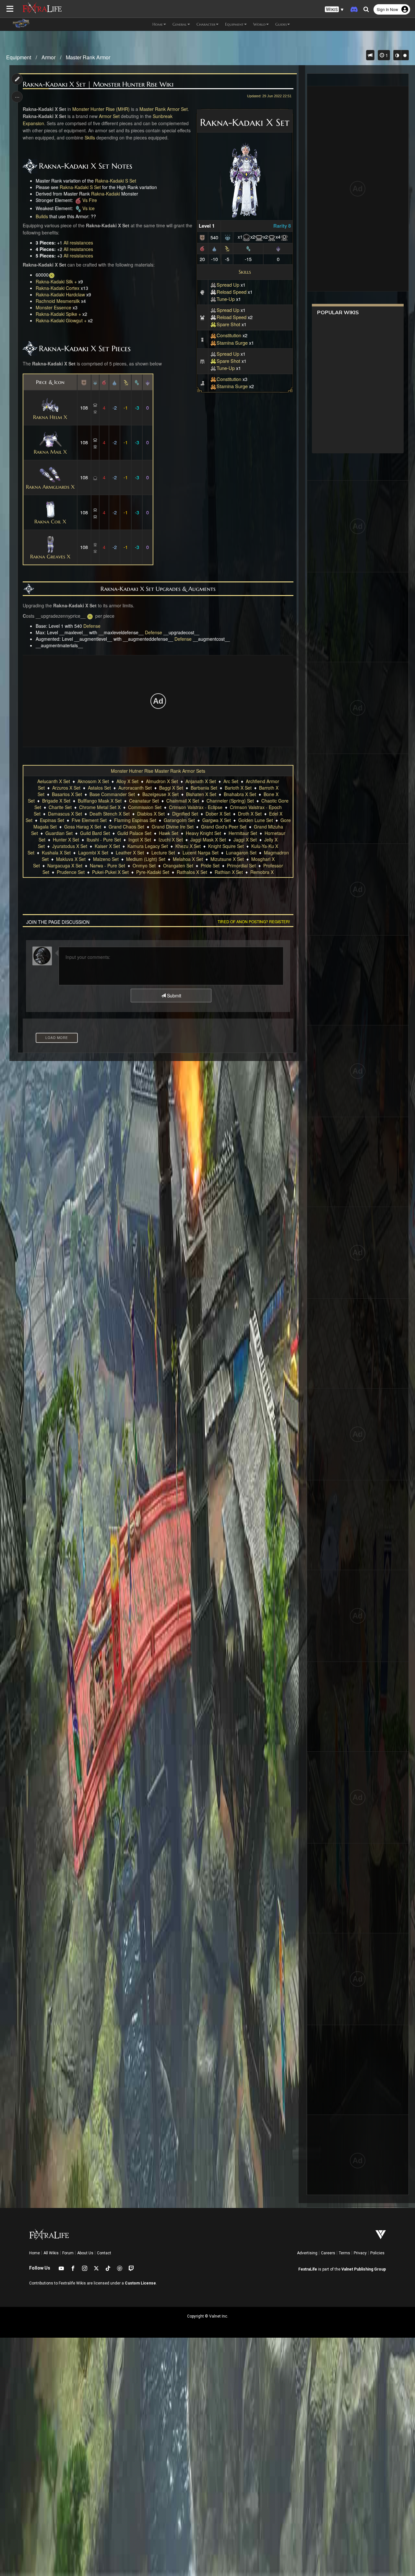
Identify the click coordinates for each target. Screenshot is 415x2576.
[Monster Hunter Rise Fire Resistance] (202, 248)
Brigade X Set (56, 801)
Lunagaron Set (241, 853)
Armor (48, 57)
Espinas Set (52, 820)
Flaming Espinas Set (135, 820)
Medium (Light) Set (146, 859)
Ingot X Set (140, 840)
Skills (245, 272)
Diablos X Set (151, 814)
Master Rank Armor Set (164, 109)
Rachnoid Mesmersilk (58, 301)
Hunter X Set (66, 840)
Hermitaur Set (243, 833)
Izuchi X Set (171, 840)
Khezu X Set (188, 846)
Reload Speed (231, 292)
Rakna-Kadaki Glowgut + (61, 320)
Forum (68, 2253)
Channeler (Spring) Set (230, 801)
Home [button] (158, 24)
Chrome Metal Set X (100, 807)
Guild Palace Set (134, 833)
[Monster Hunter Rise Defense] (202, 237)
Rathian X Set (229, 872)
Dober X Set (218, 814)
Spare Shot (228, 324)
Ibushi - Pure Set (104, 840)
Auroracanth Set (135, 788)
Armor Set (109, 116)
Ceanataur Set (144, 801)
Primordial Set (241, 865)
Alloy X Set (127, 781)
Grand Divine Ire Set (173, 827)
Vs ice (89, 208)
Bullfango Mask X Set (100, 801)
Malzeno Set (106, 859)
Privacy (360, 2253)
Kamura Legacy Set (148, 846)
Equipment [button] (234, 24)
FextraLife (308, 2269)
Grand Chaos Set (126, 827)
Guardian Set (59, 833)
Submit (173, 996)
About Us (85, 2253)
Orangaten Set (178, 865)
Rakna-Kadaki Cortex (58, 288)
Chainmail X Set (183, 801)
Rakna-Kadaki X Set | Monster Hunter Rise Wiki (98, 84)
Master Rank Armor (88, 57)
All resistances (78, 243)
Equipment (19, 57)
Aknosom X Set (93, 781)
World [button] (259, 24)
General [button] (180, 24)
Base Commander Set (112, 794)
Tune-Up (226, 299)
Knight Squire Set (226, 846)
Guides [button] (281, 24)
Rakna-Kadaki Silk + (56, 281)
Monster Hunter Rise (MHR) (101, 109)
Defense (92, 626)
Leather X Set (130, 853)
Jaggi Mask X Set (208, 840)
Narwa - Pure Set (107, 865)
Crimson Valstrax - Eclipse (196, 807)
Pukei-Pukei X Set (110, 872)
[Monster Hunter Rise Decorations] (228, 237)
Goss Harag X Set (83, 827)
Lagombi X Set (93, 853)
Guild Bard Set (95, 833)
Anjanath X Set (201, 781)
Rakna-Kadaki (106, 194)
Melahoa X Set (188, 859)
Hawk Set (169, 833)
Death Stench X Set (110, 814)
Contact (104, 2253)
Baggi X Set (171, 788)
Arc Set (231, 781)
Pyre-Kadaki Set (153, 872)
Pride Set (210, 865)
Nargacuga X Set (65, 865)
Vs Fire (90, 200)
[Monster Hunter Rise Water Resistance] (214, 248)
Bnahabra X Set (240, 794)
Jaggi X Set (245, 840)
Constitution (229, 335)
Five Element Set (89, 820)
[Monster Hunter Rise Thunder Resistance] (227, 248)
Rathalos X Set (192, 872)
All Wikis (51, 2253)
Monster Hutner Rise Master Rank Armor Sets (158, 771)
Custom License (140, 2283)
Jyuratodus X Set (70, 846)
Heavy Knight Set (203, 833)
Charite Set (60, 807)
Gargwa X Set (217, 820)
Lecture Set (163, 853)
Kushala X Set (56, 853)
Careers (328, 2253)
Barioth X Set (238, 788)
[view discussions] (370, 55)
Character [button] (206, 24)
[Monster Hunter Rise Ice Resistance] (248, 248)
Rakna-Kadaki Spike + (58, 314)
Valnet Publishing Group (364, 2269)
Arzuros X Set (66, 788)
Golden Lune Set (256, 820)
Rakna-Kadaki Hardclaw (60, 294)
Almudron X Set (162, 781)
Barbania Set (204, 788)
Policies (377, 2253)
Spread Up (228, 285)
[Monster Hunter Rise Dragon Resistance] (278, 248)
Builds (42, 216)
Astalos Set (99, 788)
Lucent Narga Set (201, 853)
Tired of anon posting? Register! (254, 921)
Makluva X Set (71, 859)
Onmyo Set (144, 865)
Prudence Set (71, 872)
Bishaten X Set (201, 794)
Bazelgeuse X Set (160, 794)
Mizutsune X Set (227, 859)
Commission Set (145, 807)
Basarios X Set (67, 794)
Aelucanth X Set (54, 781)
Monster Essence (53, 307)
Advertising (307, 2253)
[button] (334, 10)
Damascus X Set (65, 814)
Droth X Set (250, 814)
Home (35, 2253)
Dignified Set (185, 814)
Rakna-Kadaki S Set (116, 181)
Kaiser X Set (107, 846)
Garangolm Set (179, 820)
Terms (344, 2253)
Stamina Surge (232, 343)
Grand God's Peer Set (224, 827)
